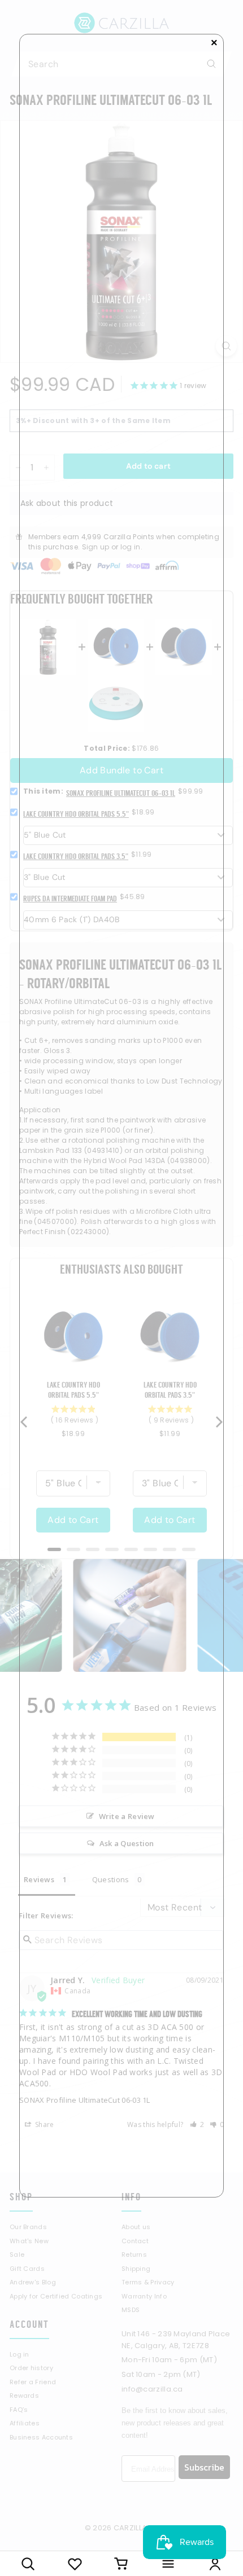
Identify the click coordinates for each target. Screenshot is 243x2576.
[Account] (215, 2564)
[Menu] (168, 2564)
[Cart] (122, 2564)
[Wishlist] (75, 2564)
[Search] (28, 2564)
